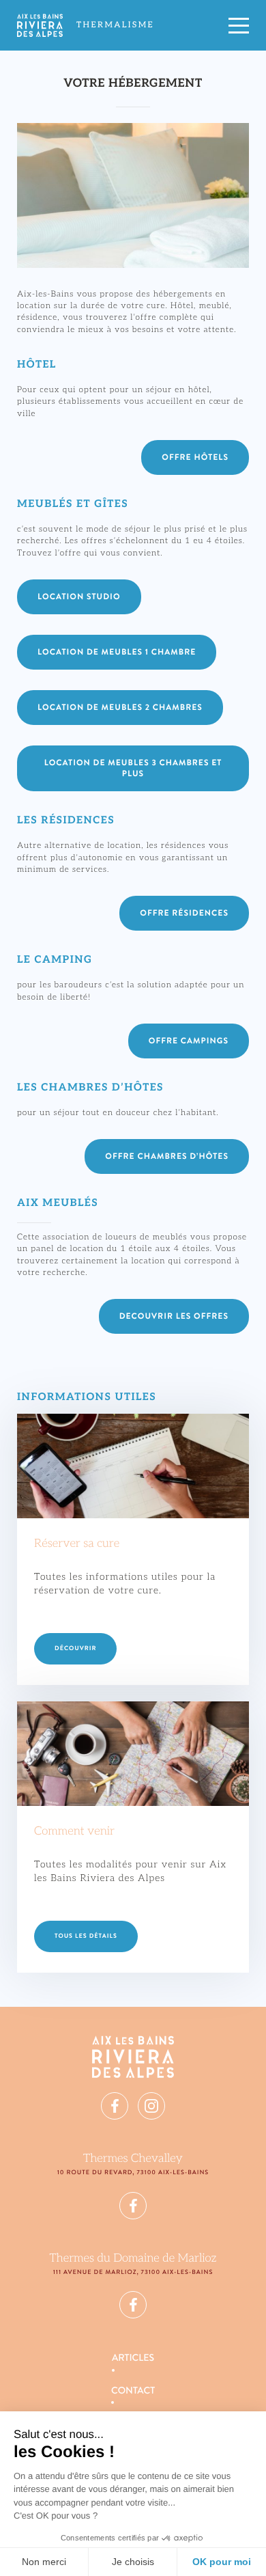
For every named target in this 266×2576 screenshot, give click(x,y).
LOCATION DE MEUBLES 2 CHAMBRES (120, 707)
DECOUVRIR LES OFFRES (174, 1316)
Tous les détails (86, 1936)
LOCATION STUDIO (79, 597)
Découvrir (75, 1648)
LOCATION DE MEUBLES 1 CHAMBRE (117, 652)
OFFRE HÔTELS (195, 457)
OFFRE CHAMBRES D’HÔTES (167, 1156)
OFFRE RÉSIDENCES (184, 913)
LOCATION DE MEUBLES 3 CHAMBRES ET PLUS (133, 768)
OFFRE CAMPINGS (189, 1041)
